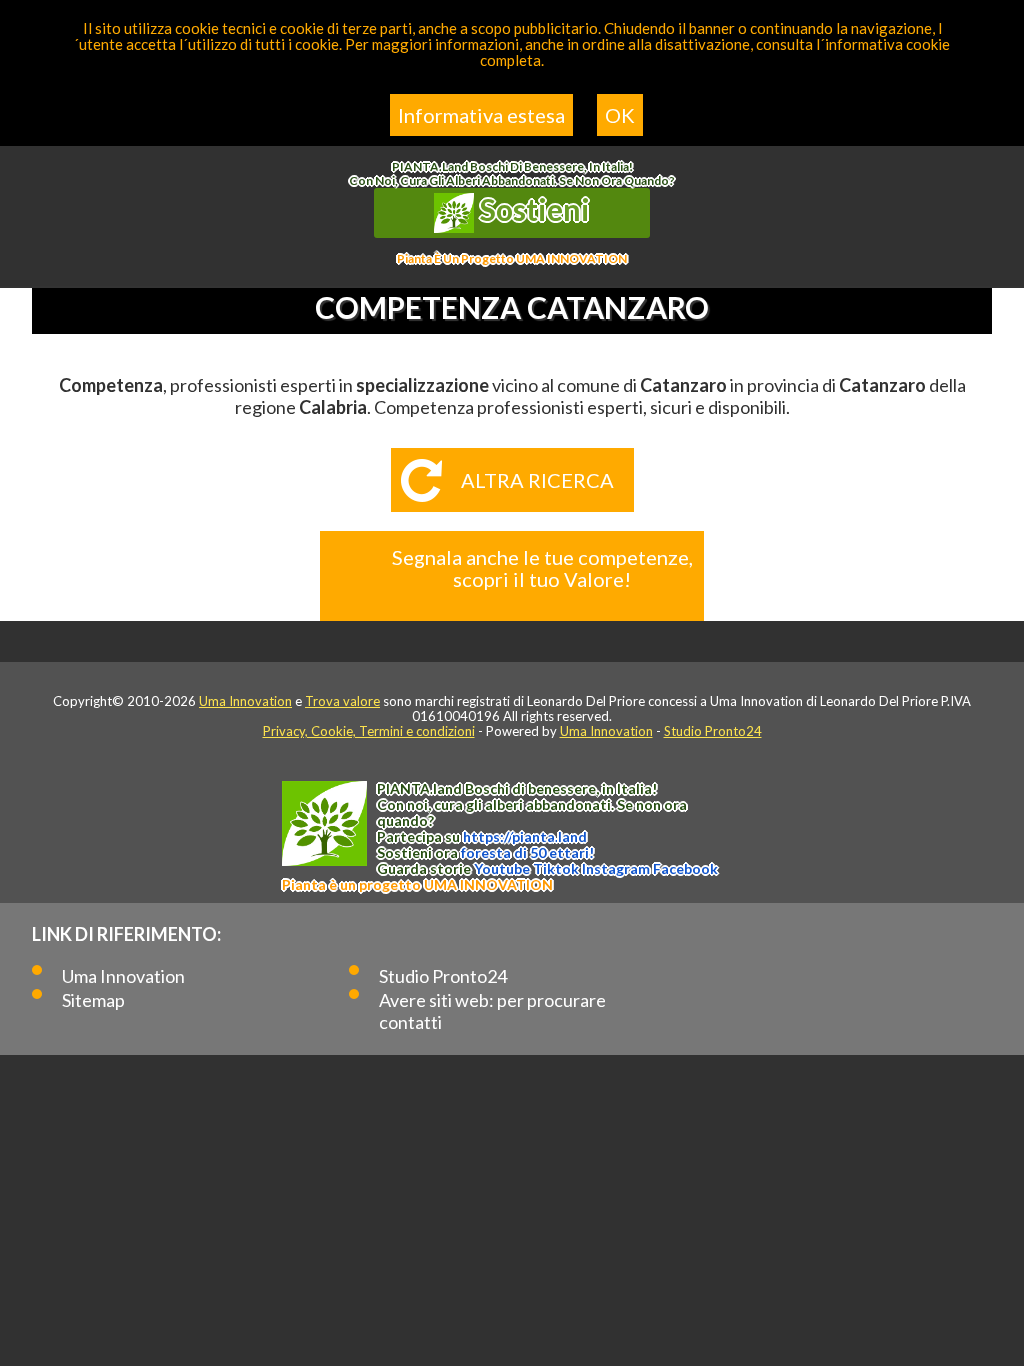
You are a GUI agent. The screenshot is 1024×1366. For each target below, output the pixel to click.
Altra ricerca (537, 480)
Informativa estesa (481, 115)
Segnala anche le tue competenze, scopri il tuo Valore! (542, 568)
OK (620, 115)
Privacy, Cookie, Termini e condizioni (369, 731)
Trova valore (342, 701)
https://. (525, 836)
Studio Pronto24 (713, 731)
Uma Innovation (245, 701)
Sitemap (93, 1000)
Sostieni (532, 209)
